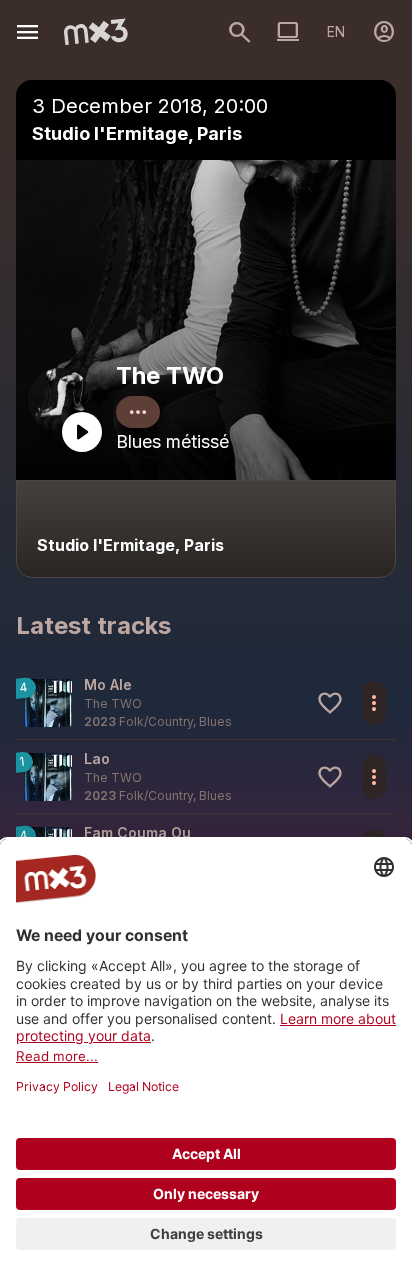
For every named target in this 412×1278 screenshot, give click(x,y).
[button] (206, 702)
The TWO (170, 375)
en (336, 31)
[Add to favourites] (330, 703)
